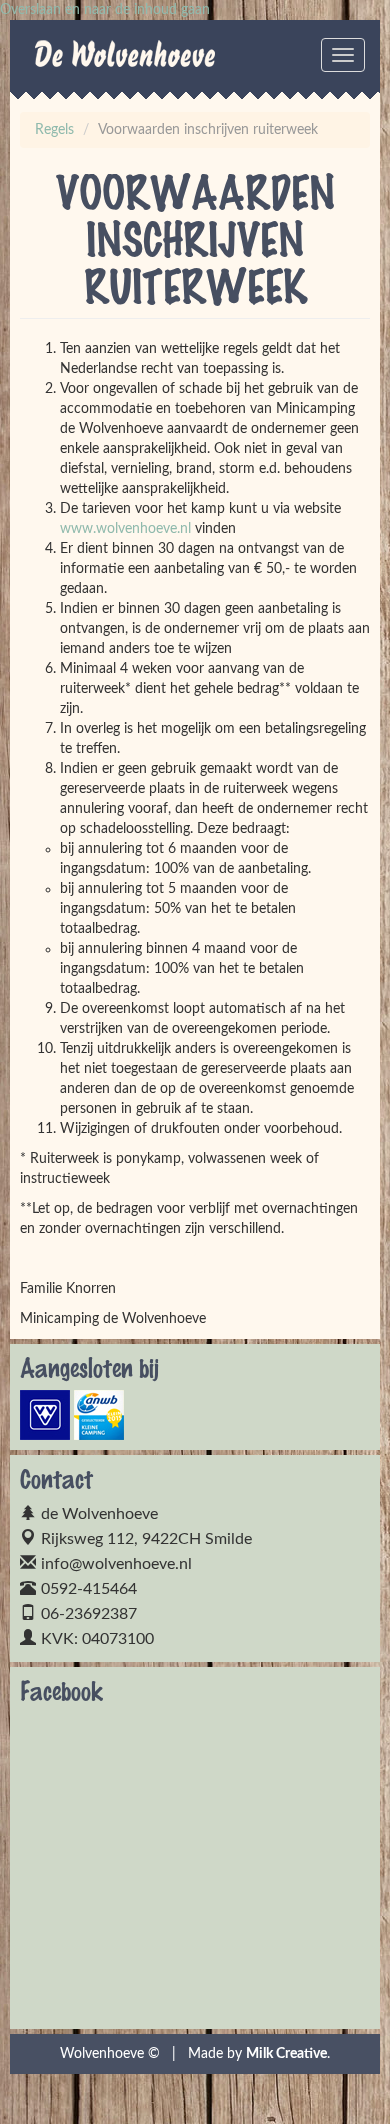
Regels (54, 130)
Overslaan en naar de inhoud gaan (105, 10)
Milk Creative (286, 2054)
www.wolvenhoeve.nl (125, 529)
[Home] (60, 60)
